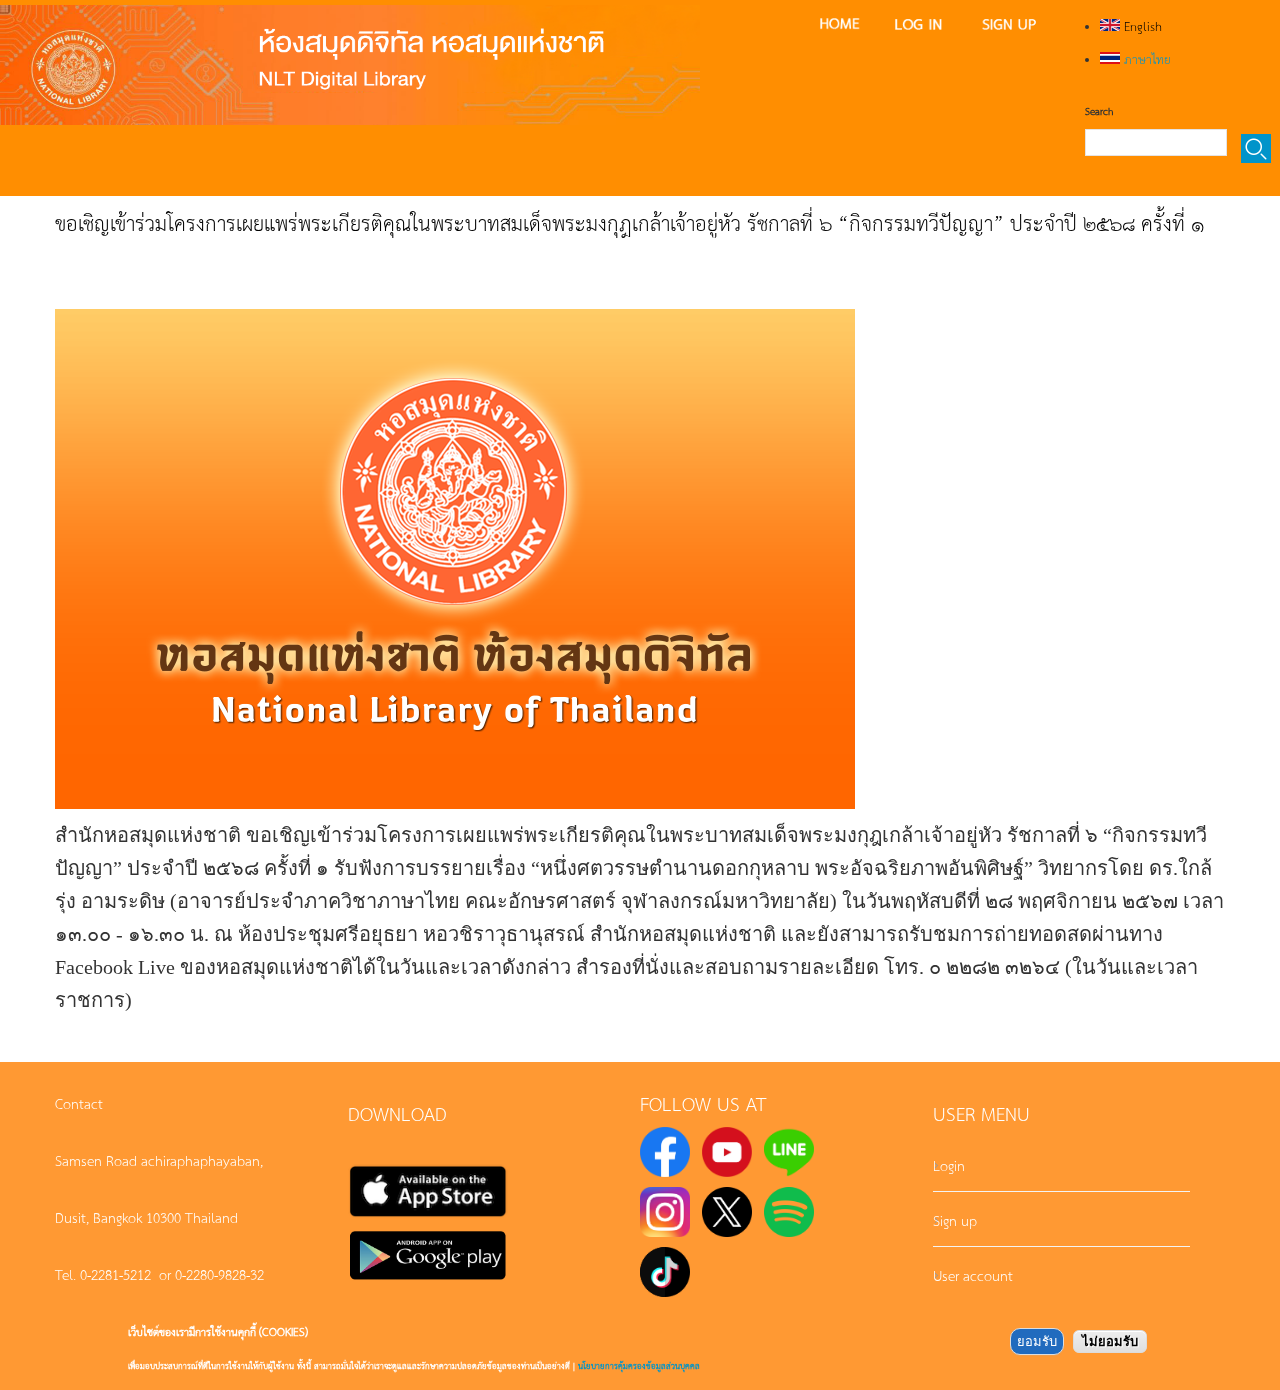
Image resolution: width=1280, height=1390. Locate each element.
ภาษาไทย (1145, 59)
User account (973, 1275)
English (1141, 26)
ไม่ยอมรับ (1110, 1341)
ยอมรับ (1037, 1341)
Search (1099, 111)
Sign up (955, 1220)
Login (949, 1165)
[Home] (350, 65)
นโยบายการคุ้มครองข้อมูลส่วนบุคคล (639, 1365)
